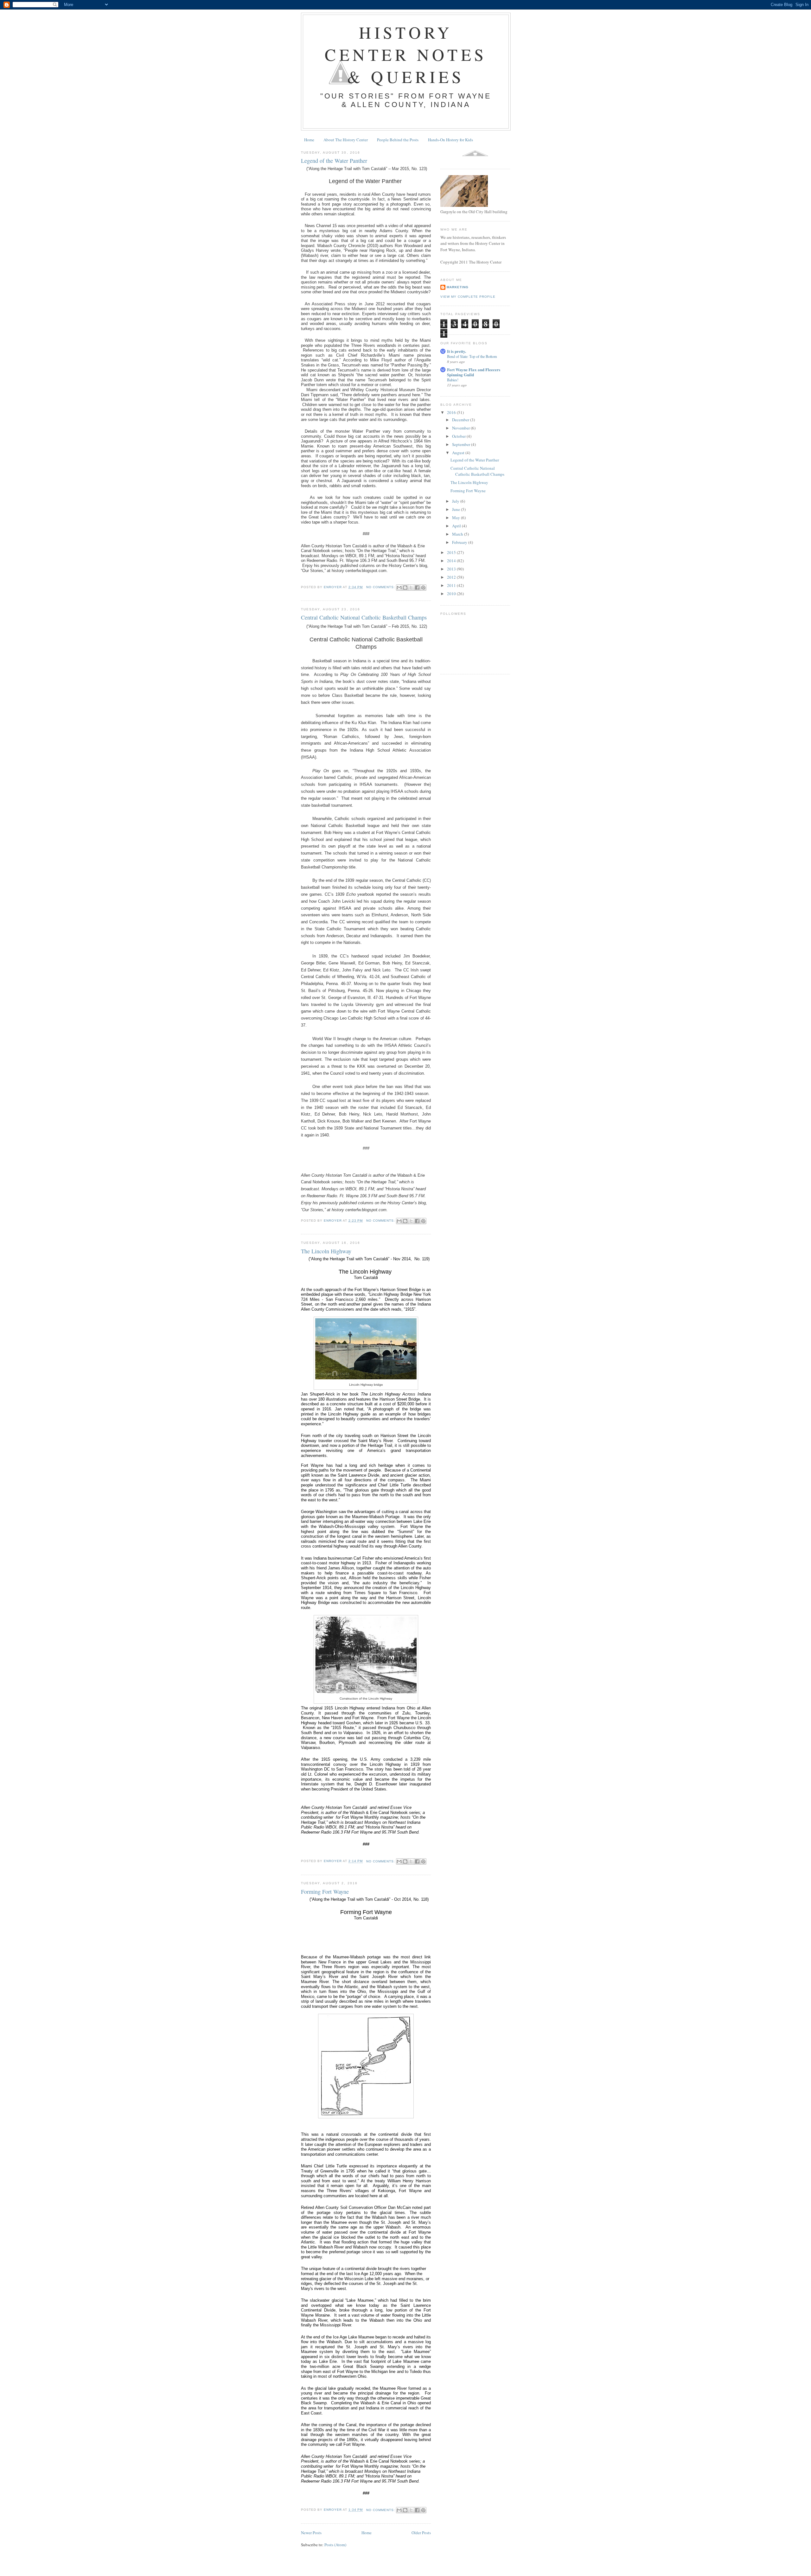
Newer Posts (311, 2533)
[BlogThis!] (405, 588)
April (457, 526)
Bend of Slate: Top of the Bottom (472, 356)
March (458, 534)
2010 (452, 594)
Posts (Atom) (335, 2545)
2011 (452, 585)
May (457, 518)
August (459, 453)
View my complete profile (468, 297)
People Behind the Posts (398, 140)
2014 (452, 561)
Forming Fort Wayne (325, 1892)
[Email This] (399, 588)
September (462, 444)
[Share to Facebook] (417, 588)
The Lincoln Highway (326, 1251)
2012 (452, 577)
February (460, 542)
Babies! (453, 380)
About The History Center (346, 140)
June (457, 509)
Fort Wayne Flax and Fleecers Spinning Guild (474, 372)
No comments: (381, 587)
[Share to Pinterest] (423, 588)
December (461, 420)
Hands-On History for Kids (450, 140)
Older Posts (421, 2533)
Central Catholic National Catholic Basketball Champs (364, 617)
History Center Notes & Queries (406, 54)
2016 (452, 412)
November (461, 428)
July (456, 501)
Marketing (458, 287)
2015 (452, 552)
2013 (452, 569)
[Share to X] (411, 588)
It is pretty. (457, 351)
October (459, 436)
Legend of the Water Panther (334, 161)
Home (309, 140)
